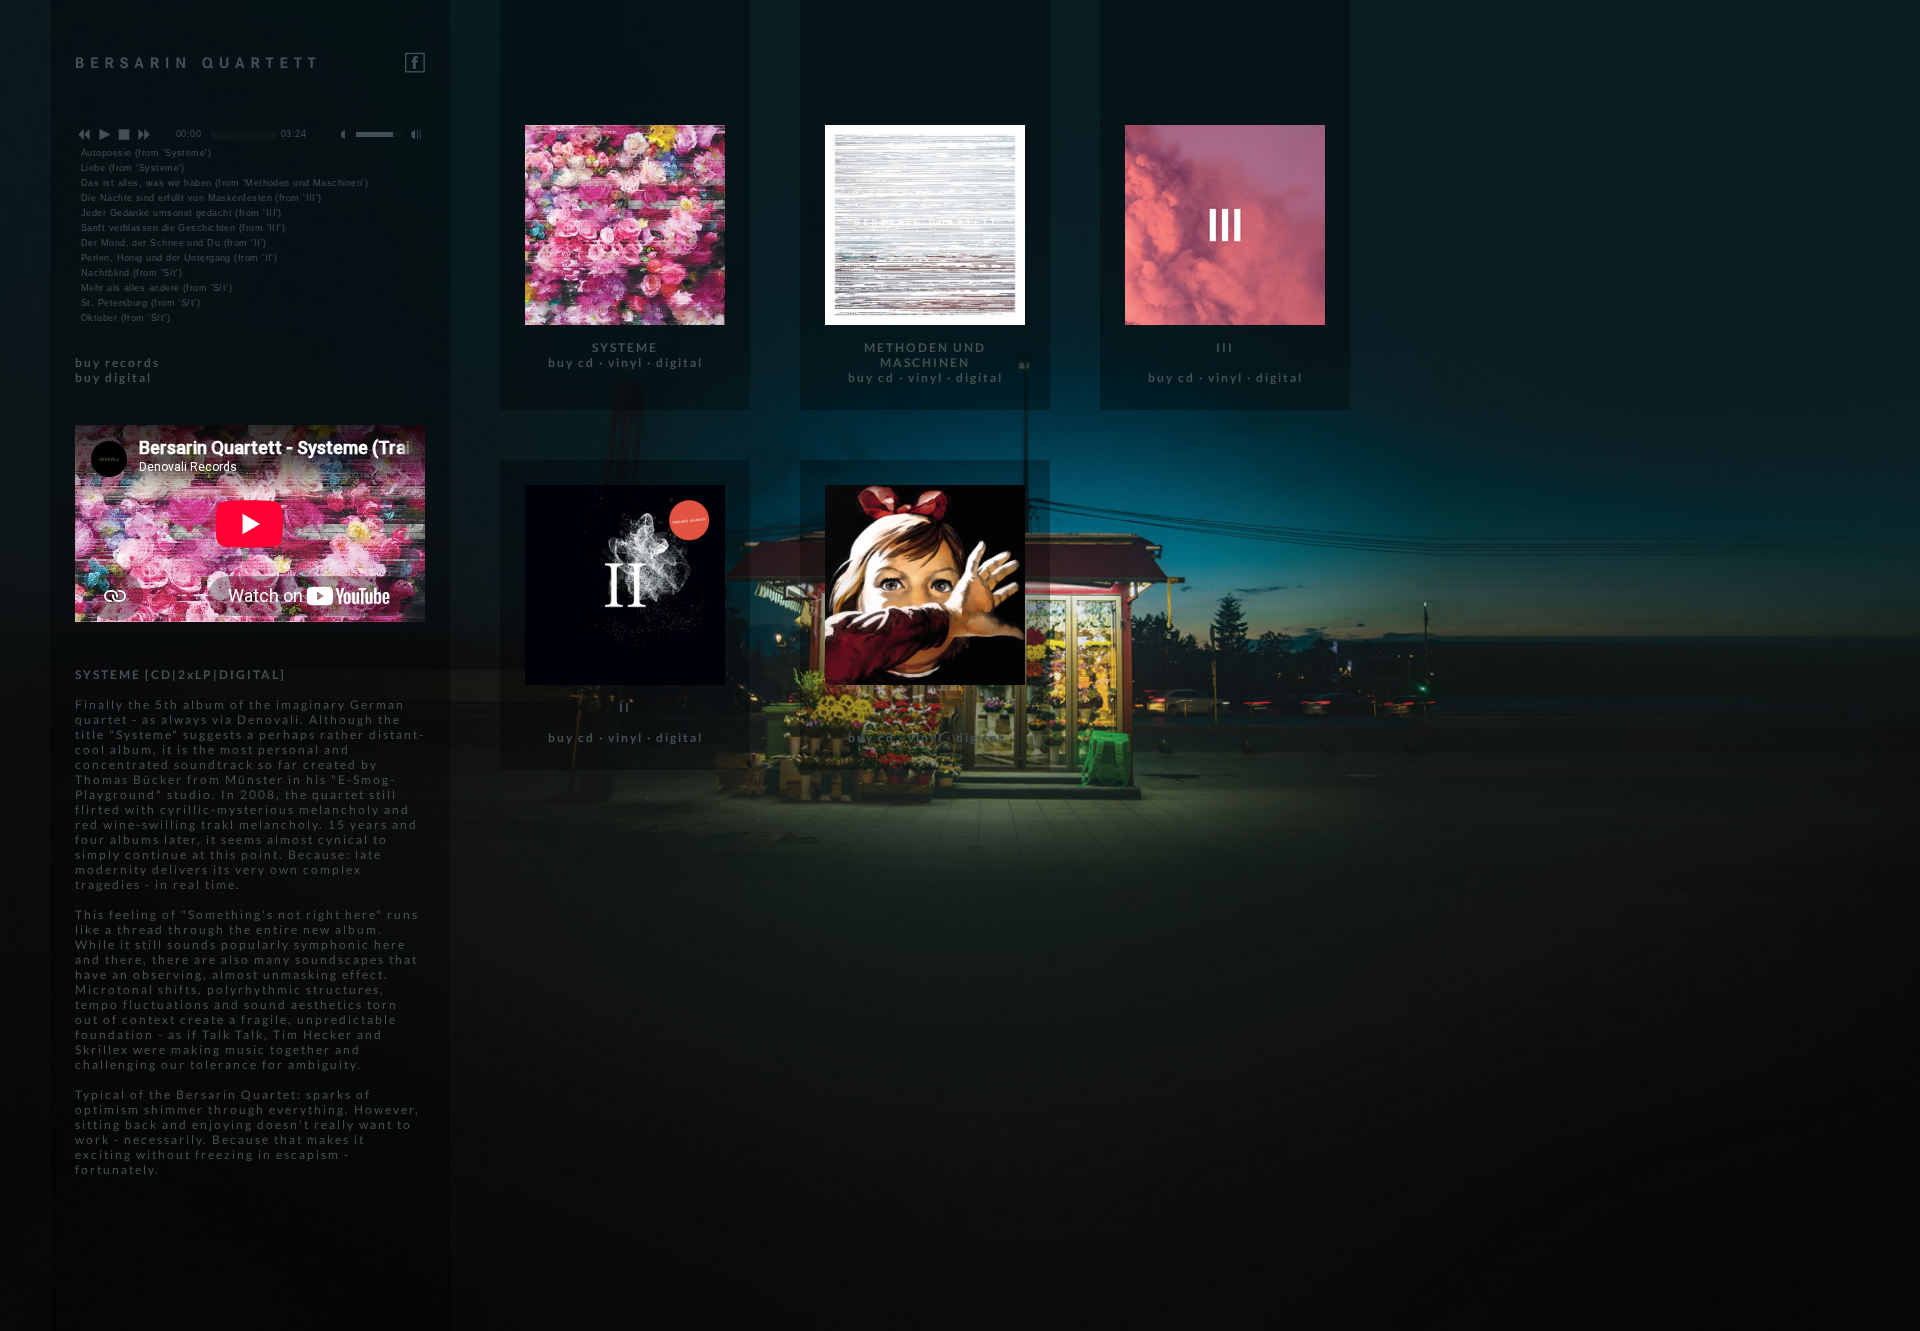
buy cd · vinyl (595, 362)
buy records (117, 362)
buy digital (113, 377)
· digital (675, 362)
